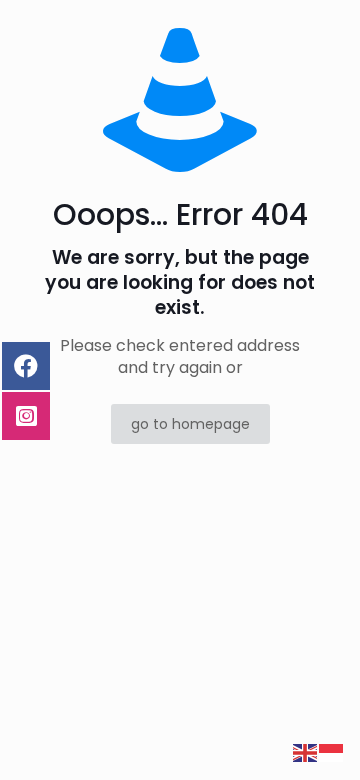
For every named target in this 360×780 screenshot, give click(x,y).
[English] (306, 752)
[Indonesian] (332, 752)
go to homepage (190, 424)
